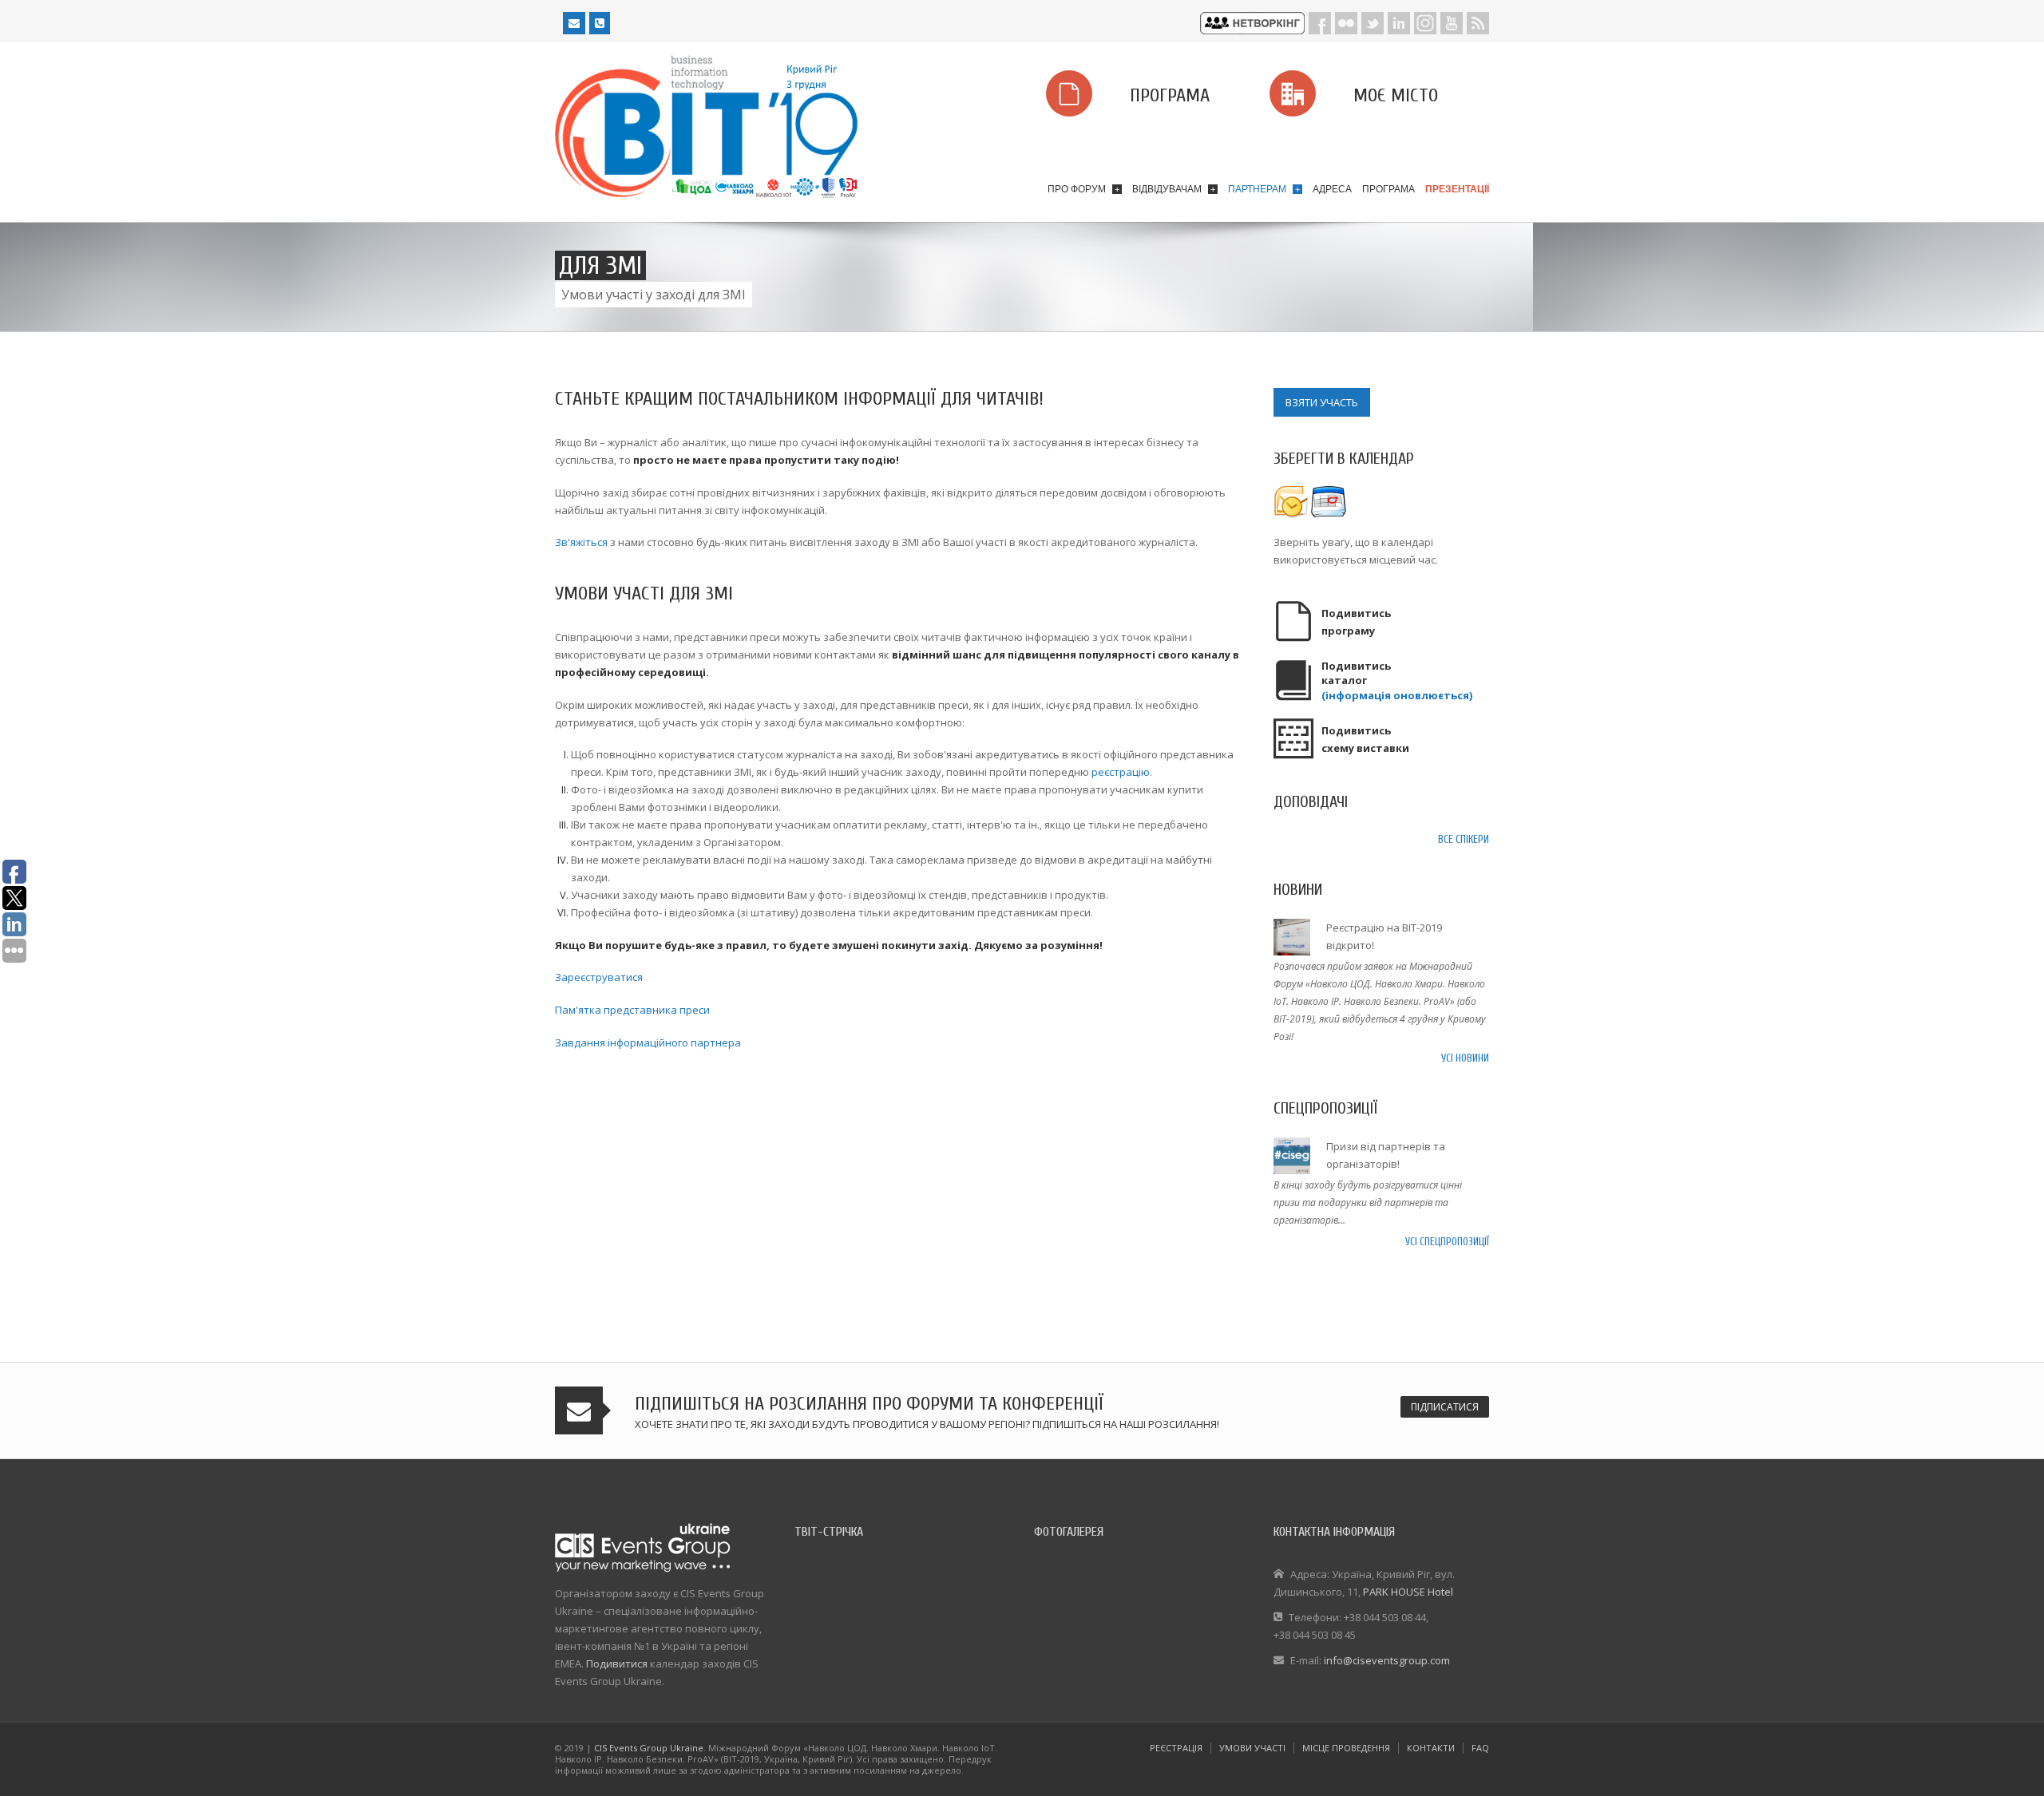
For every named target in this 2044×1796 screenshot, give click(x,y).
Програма (1388, 189)
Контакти (1431, 1748)
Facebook (1320, 23)
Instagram (1425, 23)
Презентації (1457, 189)
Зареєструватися (599, 977)
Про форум (1083, 189)
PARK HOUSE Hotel (1408, 1592)
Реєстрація (1176, 1748)
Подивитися (617, 1663)
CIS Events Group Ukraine (649, 1748)
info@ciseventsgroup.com (1387, 1660)
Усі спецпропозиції (1447, 1242)
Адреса (1332, 189)
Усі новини (1465, 1058)
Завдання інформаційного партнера (648, 1042)
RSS (1478, 23)
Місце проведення (1346, 1748)
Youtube (1452, 23)
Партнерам (1264, 189)
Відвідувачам (1174, 189)
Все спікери (1464, 839)
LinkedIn (1399, 23)
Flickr (1346, 23)
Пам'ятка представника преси (632, 1010)
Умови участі (1252, 1748)
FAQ (1480, 1748)
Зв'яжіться (581, 542)
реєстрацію (1121, 772)
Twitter (1373, 23)
